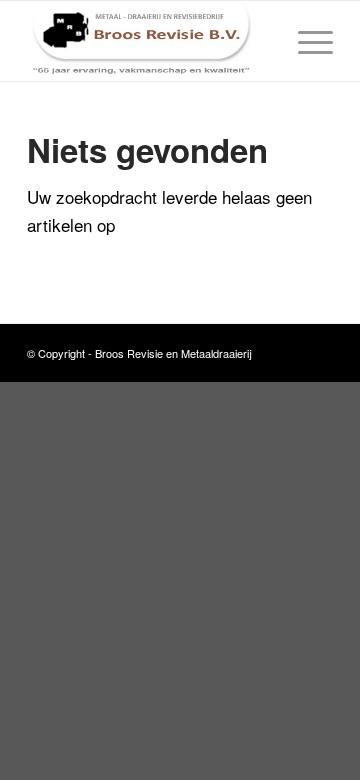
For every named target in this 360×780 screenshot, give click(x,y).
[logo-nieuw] (149, 41)
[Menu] (305, 41)
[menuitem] (305, 41)
